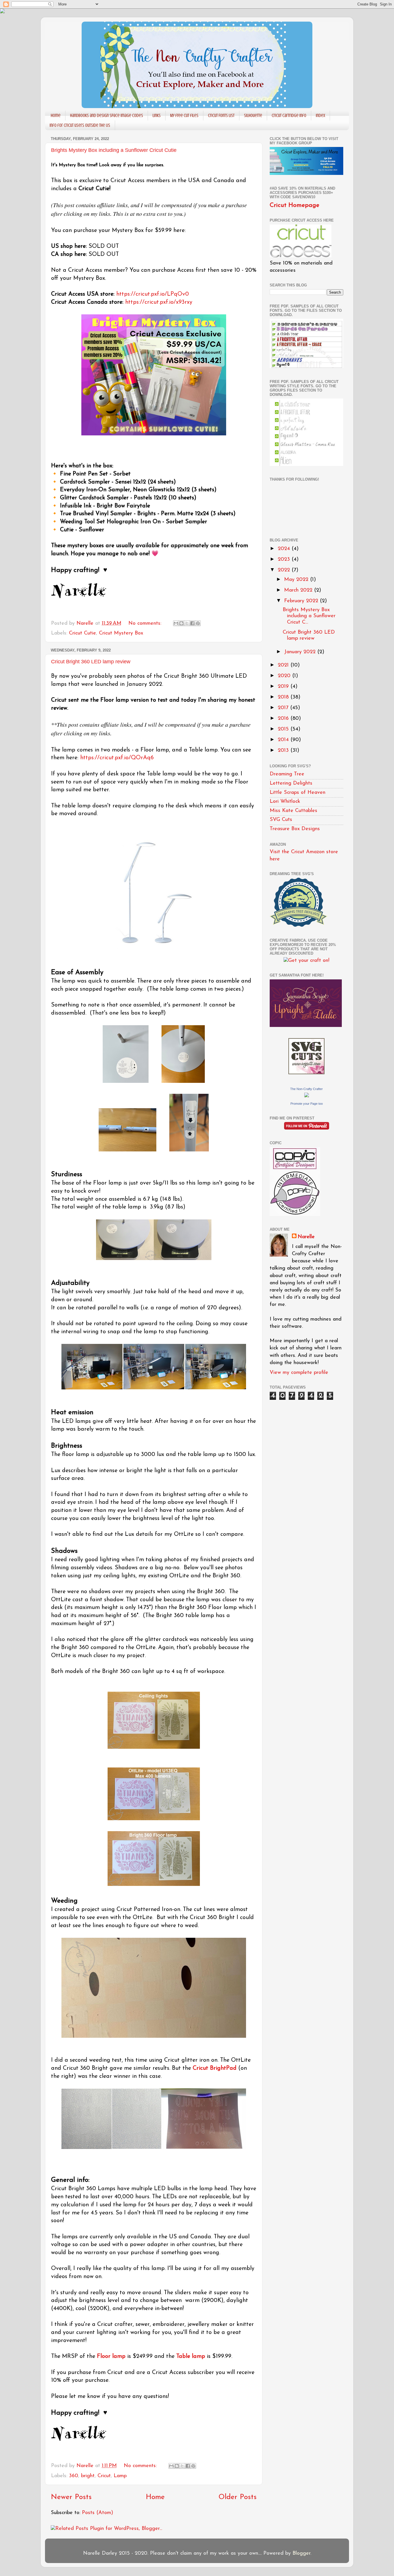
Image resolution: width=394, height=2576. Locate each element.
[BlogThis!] (181, 623)
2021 (284, 665)
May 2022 (297, 580)
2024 (285, 549)
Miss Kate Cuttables (293, 811)
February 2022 (302, 601)
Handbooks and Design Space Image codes (107, 116)
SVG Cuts (281, 820)
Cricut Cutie (82, 633)
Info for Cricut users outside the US (80, 125)
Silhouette (253, 116)
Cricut (104, 2476)
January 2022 (301, 652)
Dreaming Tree (287, 774)
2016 (284, 719)
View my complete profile (299, 1373)
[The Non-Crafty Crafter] (307, 1096)
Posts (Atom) (97, 2513)
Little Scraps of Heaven (298, 793)
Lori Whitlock (285, 802)
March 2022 (299, 590)
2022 (285, 570)
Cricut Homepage (294, 205)
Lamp (120, 2476)
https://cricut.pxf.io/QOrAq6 (117, 758)
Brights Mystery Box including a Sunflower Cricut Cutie (114, 150)
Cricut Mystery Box (121, 633)
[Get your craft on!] (306, 961)
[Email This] (176, 623)
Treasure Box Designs (295, 829)
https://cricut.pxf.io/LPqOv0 (153, 294)
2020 (285, 676)
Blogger (301, 2554)
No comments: (146, 624)
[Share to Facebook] (192, 623)
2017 (284, 708)
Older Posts (238, 2497)
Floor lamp (111, 2356)
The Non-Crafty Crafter (306, 1089)
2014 (284, 740)
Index (320, 116)
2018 (284, 697)
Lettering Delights (291, 783)
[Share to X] (187, 623)
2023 (285, 560)
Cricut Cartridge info (289, 116)
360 (74, 2476)
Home (56, 116)
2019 (284, 687)
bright (88, 2476)
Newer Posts (71, 2497)
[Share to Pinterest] (198, 623)
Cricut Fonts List (221, 116)
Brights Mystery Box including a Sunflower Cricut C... (309, 616)
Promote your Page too (307, 1104)
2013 (284, 751)
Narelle (306, 1237)
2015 (284, 729)
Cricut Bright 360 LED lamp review (91, 662)
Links (157, 116)
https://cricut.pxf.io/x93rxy (159, 302)
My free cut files (184, 116)
